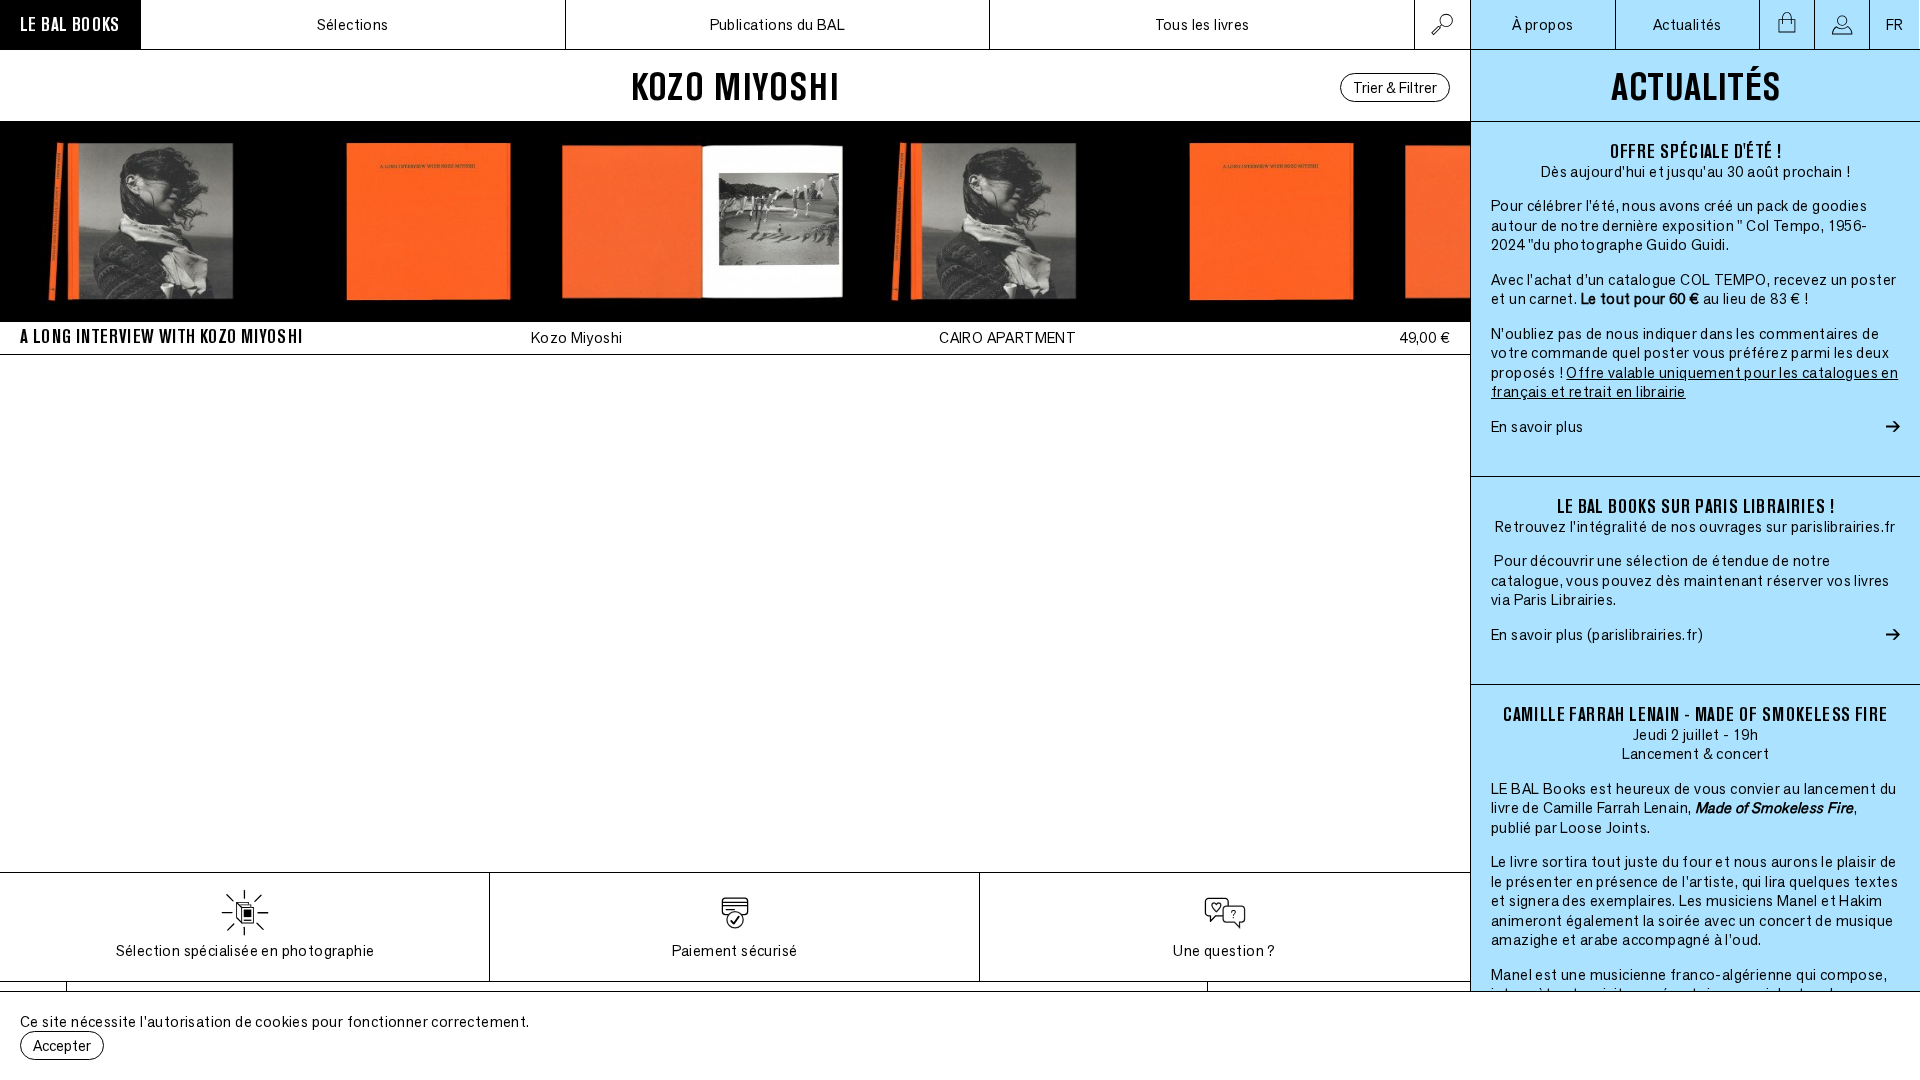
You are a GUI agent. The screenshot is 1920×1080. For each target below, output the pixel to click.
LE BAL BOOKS (70, 24)
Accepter (62, 1045)
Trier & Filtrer (1395, 87)
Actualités (1687, 24)
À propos (1542, 24)
